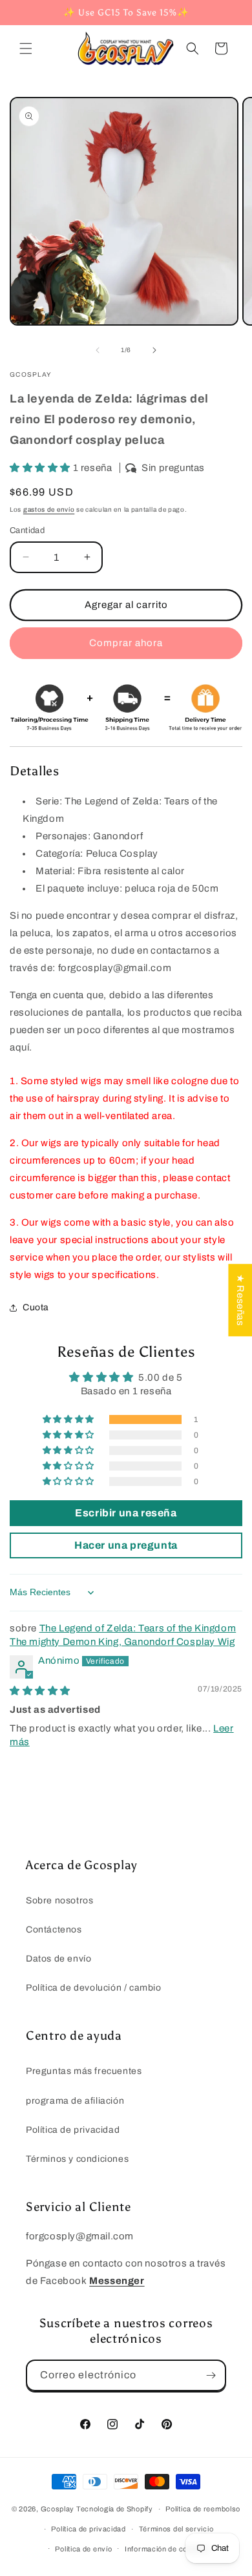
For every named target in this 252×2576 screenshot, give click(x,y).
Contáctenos (54, 1930)
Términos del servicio (176, 2529)
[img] (40, 1691)
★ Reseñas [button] (240, 1300)
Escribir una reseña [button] (126, 1513)
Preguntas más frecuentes (84, 2071)
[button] (26, 48)
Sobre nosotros (59, 1901)
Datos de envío (58, 1959)
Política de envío (83, 2549)
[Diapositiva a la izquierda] (98, 350)
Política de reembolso (203, 2509)
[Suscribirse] (211, 2375)
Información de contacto (167, 2549)
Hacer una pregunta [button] (126, 1545)
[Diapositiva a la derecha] (154, 350)
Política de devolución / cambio (94, 1988)
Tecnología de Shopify (115, 2509)
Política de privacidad (73, 2130)
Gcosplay (58, 2509)
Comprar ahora (126, 643)
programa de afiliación (75, 2101)
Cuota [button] (36, 1307)
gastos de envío (49, 509)
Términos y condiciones (77, 2159)
